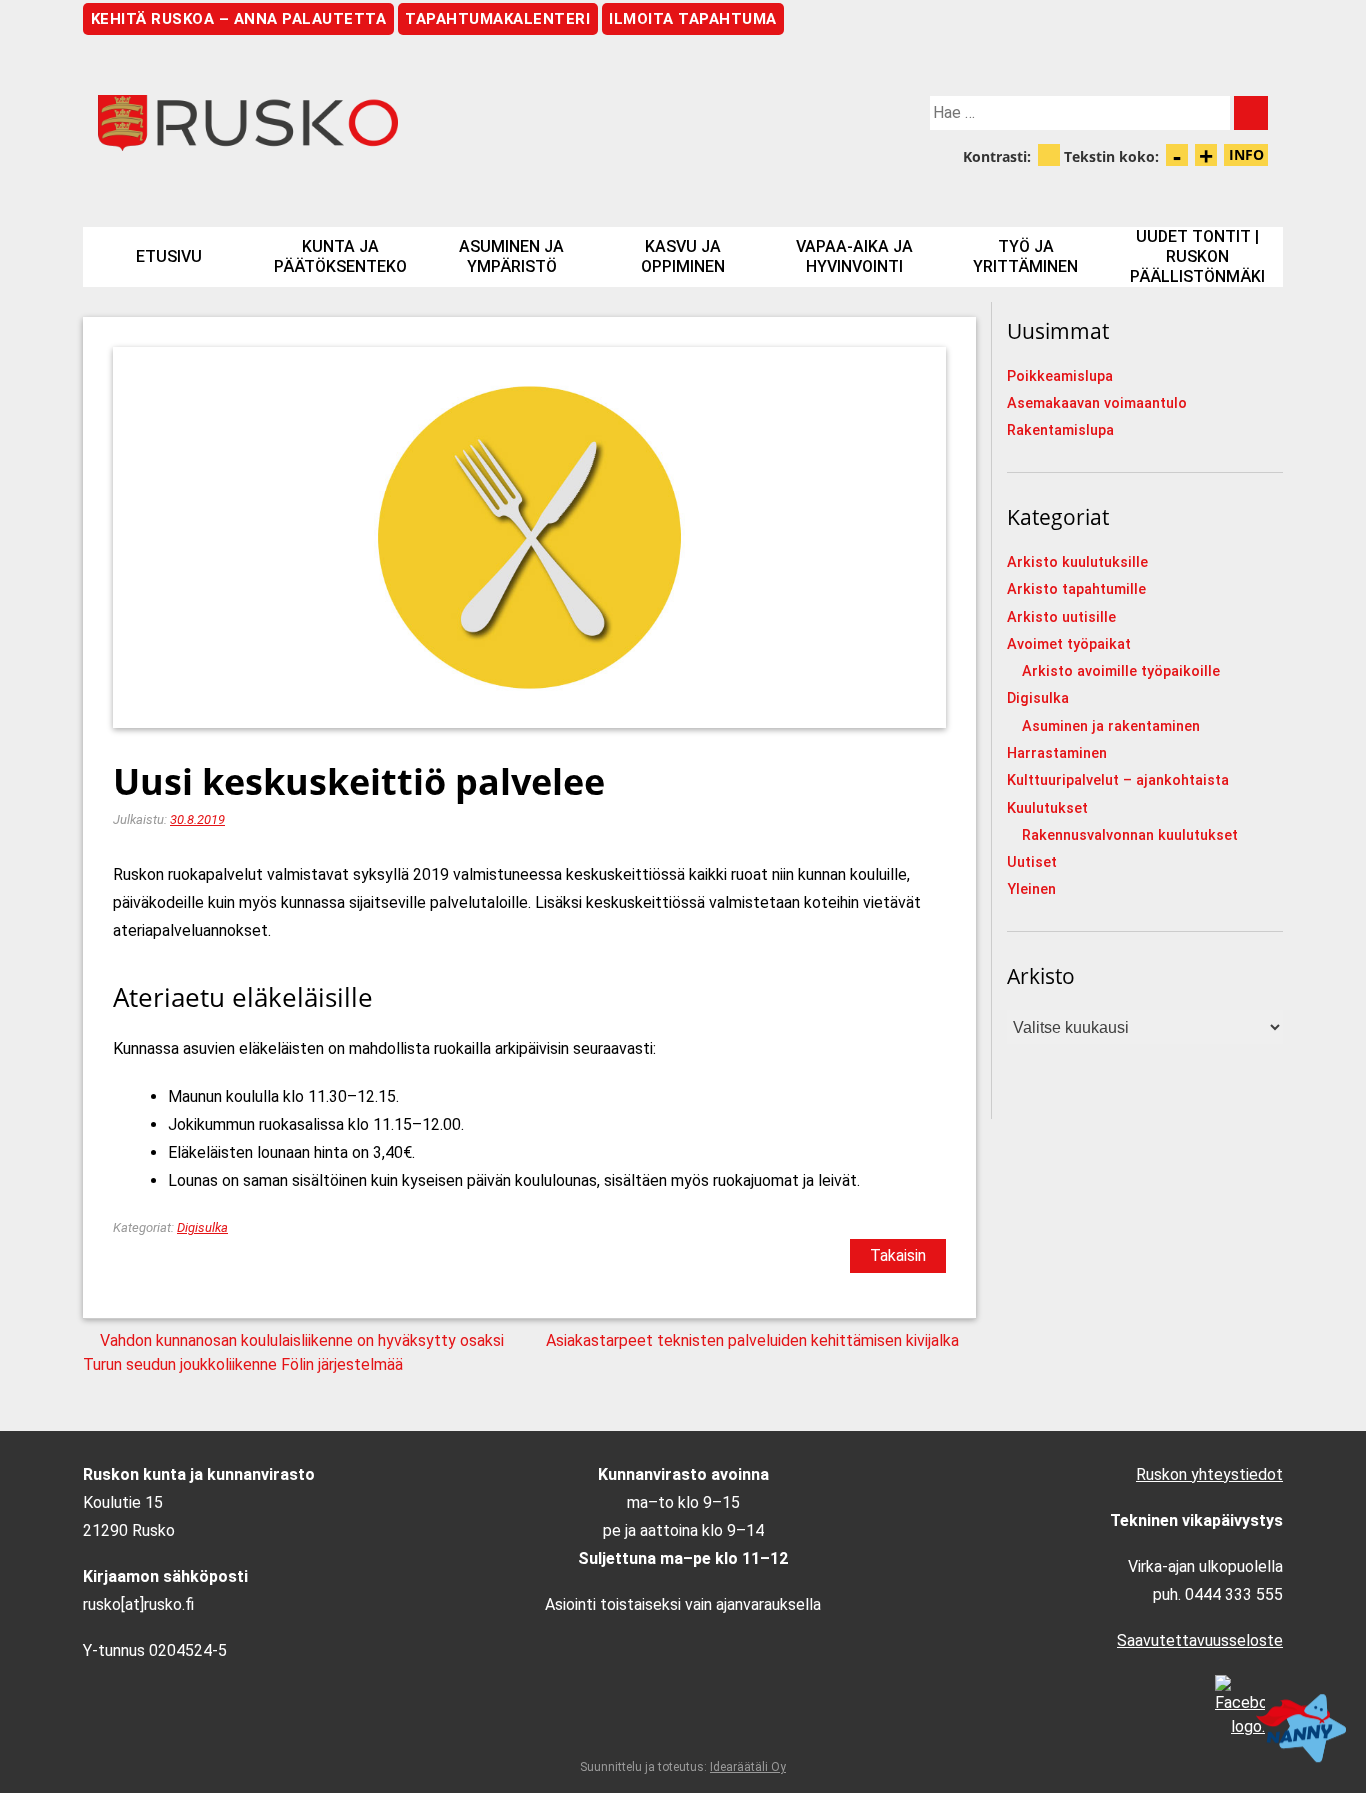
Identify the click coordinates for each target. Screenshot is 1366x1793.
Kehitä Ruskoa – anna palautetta (239, 19)
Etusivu (169, 256)
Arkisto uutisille (1061, 617)
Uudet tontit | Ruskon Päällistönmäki (1197, 256)
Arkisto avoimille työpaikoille (1121, 671)
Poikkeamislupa (1060, 376)
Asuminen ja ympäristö (511, 256)
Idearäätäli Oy (748, 1767)
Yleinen (1031, 889)
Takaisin (898, 1255)
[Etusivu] (383, 123)
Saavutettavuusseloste (1200, 1640)
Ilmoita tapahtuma (693, 19)
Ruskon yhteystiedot (1209, 1474)
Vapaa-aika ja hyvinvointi (854, 256)
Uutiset (1032, 862)
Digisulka (202, 1227)
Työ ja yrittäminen (1025, 256)
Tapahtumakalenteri (497, 19)
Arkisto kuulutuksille (1077, 562)
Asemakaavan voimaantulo (1097, 403)
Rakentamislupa (1060, 430)
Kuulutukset (1047, 808)
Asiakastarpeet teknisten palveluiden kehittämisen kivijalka (752, 1340)
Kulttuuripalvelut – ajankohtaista (1118, 780)
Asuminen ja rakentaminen (1111, 726)
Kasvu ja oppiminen (683, 256)
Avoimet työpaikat (1069, 644)
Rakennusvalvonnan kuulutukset (1130, 835)
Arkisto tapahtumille (1076, 589)
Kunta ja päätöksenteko (340, 256)
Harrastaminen (1057, 753)
